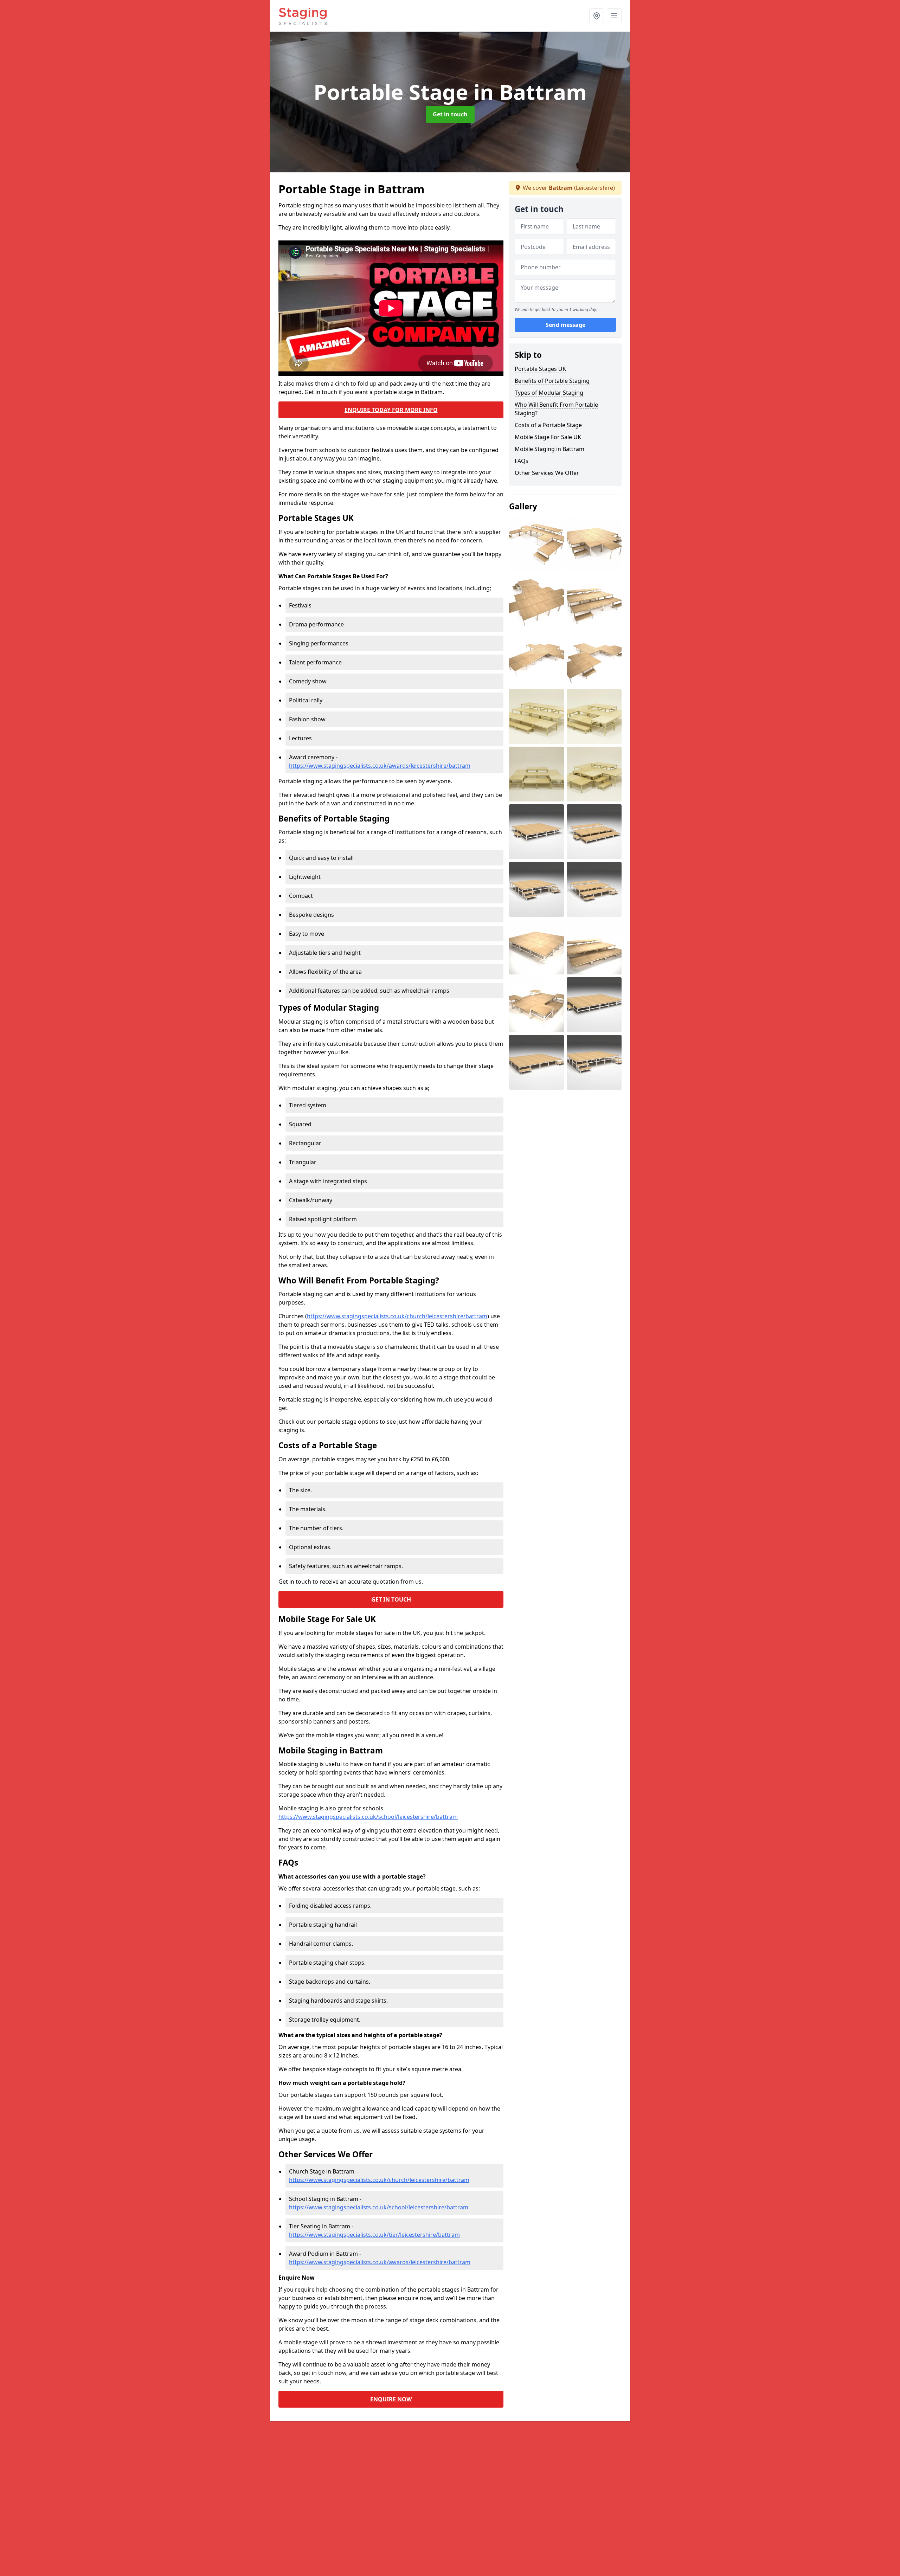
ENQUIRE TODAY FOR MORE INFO (391, 410)
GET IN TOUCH (391, 1599)
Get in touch (450, 114)
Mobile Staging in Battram (549, 449)
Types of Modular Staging (549, 393)
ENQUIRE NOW (391, 2399)
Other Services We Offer (547, 473)
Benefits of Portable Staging (552, 381)
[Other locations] (597, 16)
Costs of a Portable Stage (548, 425)
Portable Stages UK (540, 369)
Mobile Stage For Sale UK (548, 437)
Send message (565, 325)
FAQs (522, 461)
